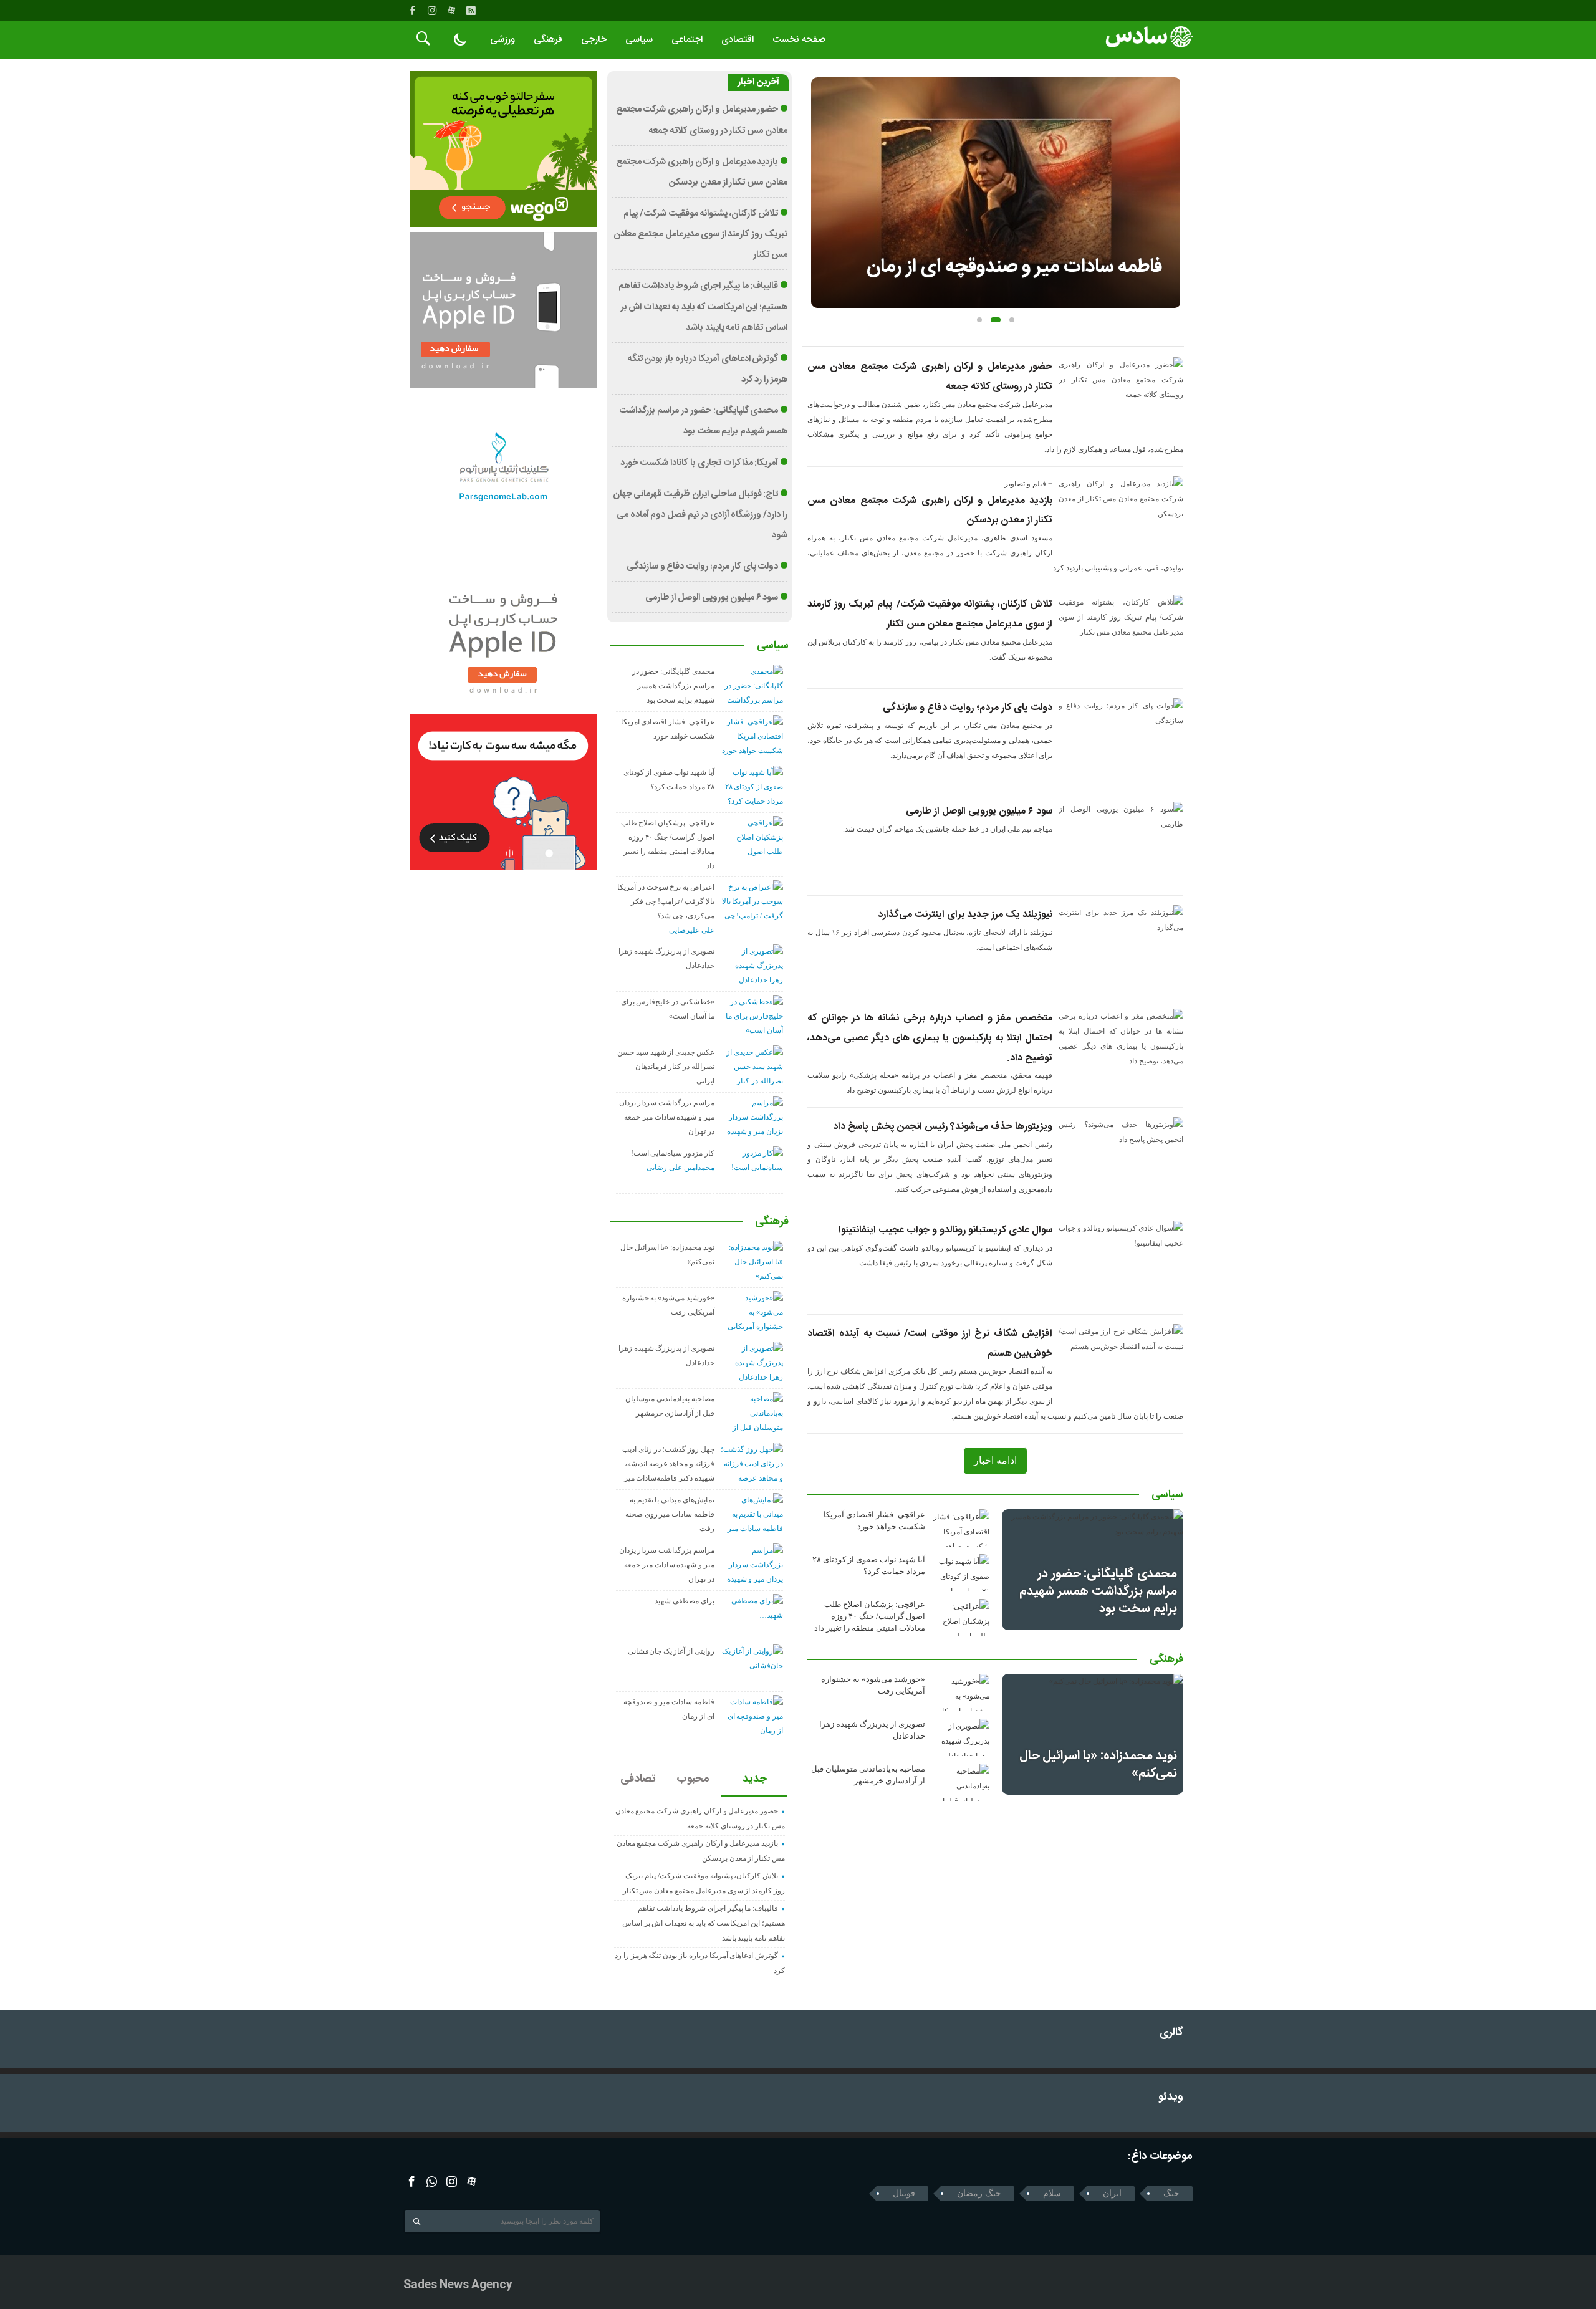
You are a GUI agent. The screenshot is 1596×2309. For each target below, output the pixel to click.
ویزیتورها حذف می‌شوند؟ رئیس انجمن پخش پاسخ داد (943, 1127)
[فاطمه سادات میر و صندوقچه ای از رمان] (996, 193)
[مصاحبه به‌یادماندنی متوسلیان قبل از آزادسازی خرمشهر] (961, 1782)
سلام (1052, 2193)
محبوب (693, 1779)
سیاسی (639, 40)
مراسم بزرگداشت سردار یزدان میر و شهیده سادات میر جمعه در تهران (667, 1117)
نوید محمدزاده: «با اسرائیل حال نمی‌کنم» (1098, 1764)
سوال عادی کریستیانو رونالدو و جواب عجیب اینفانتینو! (945, 1230)
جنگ (1171, 2193)
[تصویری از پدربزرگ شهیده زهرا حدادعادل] (961, 1737)
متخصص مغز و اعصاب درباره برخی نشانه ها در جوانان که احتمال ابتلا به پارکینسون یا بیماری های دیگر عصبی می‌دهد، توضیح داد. (930, 1038)
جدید (755, 1779)
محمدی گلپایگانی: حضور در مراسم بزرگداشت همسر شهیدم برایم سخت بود (1098, 1591)
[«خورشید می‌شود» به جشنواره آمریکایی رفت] (961, 1692)
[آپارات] (451, 11)
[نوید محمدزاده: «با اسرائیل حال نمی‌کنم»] (1093, 1734)
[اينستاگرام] (432, 11)
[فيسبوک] (413, 11)
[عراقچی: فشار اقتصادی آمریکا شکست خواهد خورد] (961, 1528)
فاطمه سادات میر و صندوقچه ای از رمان (1014, 267)
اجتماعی (687, 40)
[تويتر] (432, 2182)
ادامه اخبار (995, 1460)
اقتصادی (738, 40)
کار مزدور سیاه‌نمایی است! (673, 1153)
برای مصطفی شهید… (681, 1601)
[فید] (471, 11)
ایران (1112, 2193)
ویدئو (1171, 2097)
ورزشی (502, 40)
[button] (979, 320)
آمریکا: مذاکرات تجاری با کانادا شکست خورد (699, 463)
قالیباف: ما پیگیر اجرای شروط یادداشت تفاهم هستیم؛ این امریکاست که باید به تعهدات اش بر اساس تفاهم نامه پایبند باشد (703, 307)
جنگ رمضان (979, 2193)
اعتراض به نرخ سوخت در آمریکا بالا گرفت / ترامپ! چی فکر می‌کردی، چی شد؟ (666, 901)
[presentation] (820, 173)
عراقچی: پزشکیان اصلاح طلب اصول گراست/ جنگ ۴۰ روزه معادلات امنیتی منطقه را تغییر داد (870, 1616)
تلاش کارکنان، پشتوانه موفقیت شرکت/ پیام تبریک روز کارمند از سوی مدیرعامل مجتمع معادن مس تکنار (700, 234)
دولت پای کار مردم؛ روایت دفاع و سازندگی (968, 708)
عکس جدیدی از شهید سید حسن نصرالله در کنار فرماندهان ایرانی (666, 1067)
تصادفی (638, 1779)
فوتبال (904, 2193)
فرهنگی (548, 40)
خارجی (594, 40)
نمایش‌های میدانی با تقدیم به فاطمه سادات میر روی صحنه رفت (670, 1514)
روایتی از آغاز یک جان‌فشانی (671, 1651)
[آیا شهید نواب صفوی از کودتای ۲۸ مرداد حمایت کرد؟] (961, 1573)
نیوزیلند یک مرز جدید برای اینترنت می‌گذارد (965, 915)
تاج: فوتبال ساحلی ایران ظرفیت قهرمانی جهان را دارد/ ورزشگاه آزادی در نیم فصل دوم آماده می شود (700, 515)
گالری (1171, 2033)
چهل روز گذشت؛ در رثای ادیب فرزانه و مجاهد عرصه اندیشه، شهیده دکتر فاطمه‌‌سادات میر (668, 1464)
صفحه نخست (799, 40)
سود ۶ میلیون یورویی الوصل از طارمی (979, 811)
